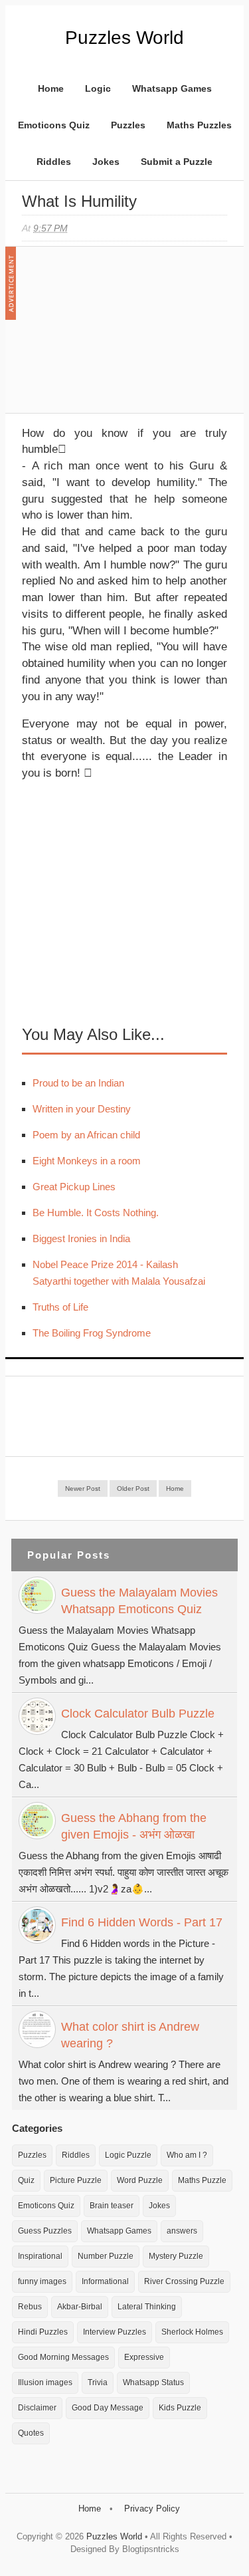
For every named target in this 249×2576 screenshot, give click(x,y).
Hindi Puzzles (43, 2332)
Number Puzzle (106, 2256)
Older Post (133, 1488)
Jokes (106, 162)
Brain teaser (112, 2206)
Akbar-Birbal (80, 2307)
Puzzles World (124, 38)
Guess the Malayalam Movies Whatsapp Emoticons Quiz (139, 1601)
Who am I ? (187, 2155)
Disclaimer (37, 2408)
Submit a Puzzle (177, 162)
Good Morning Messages (63, 2357)
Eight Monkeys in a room (87, 1161)
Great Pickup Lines (74, 1187)
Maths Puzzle (202, 2180)
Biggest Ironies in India (81, 1238)
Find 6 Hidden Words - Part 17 (142, 1922)
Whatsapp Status (153, 2383)
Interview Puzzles (115, 2332)
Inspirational (40, 2256)
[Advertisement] (122, 336)
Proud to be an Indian (78, 1083)
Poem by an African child (86, 1135)
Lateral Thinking (147, 2307)
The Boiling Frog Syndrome (92, 1333)
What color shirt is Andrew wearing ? (130, 2035)
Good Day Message (108, 2408)
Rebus (30, 2307)
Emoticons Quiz (54, 125)
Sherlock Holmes (192, 2332)
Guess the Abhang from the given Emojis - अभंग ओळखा (134, 1826)
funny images (42, 2281)
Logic (98, 88)
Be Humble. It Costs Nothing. (96, 1213)
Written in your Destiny (82, 1109)
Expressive (144, 2357)
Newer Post (83, 1488)
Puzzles (128, 125)
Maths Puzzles (199, 125)
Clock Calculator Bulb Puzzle (138, 1714)
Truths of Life (60, 1307)
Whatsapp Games (172, 88)
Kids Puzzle (180, 2408)
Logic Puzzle (128, 2155)
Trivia (98, 2383)
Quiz (26, 2180)
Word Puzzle (140, 2180)
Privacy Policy (152, 2509)
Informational (105, 2281)
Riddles (54, 162)
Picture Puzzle (76, 2180)
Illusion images (45, 2383)
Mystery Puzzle (176, 2256)
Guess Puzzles (45, 2231)
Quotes (31, 2433)
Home (51, 88)
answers (182, 2231)
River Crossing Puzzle (184, 2281)
